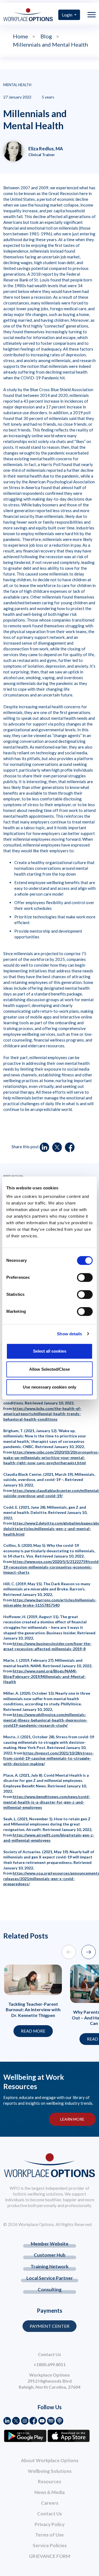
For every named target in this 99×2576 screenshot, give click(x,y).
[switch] (85, 1277)
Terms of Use (50, 2535)
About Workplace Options (50, 2460)
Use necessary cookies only (50, 1387)
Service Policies (50, 2545)
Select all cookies (50, 1351)
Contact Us (50, 2514)
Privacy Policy (50, 2524)
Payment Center (50, 2326)
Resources (50, 2482)
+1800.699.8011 (50, 2364)
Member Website (50, 2244)
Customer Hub (50, 2255)
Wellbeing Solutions (50, 2471)
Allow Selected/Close (50, 1369)
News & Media (50, 2492)
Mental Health (17, 85)
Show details (69, 1334)
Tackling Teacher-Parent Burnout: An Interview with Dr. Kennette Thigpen (33, 2010)
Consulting (50, 2289)
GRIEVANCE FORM (50, 2556)
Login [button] (68, 15)
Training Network (50, 2266)
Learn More (72, 2119)
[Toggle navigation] (92, 15)
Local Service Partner (50, 2278)
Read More (33, 2031)
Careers (50, 2503)
